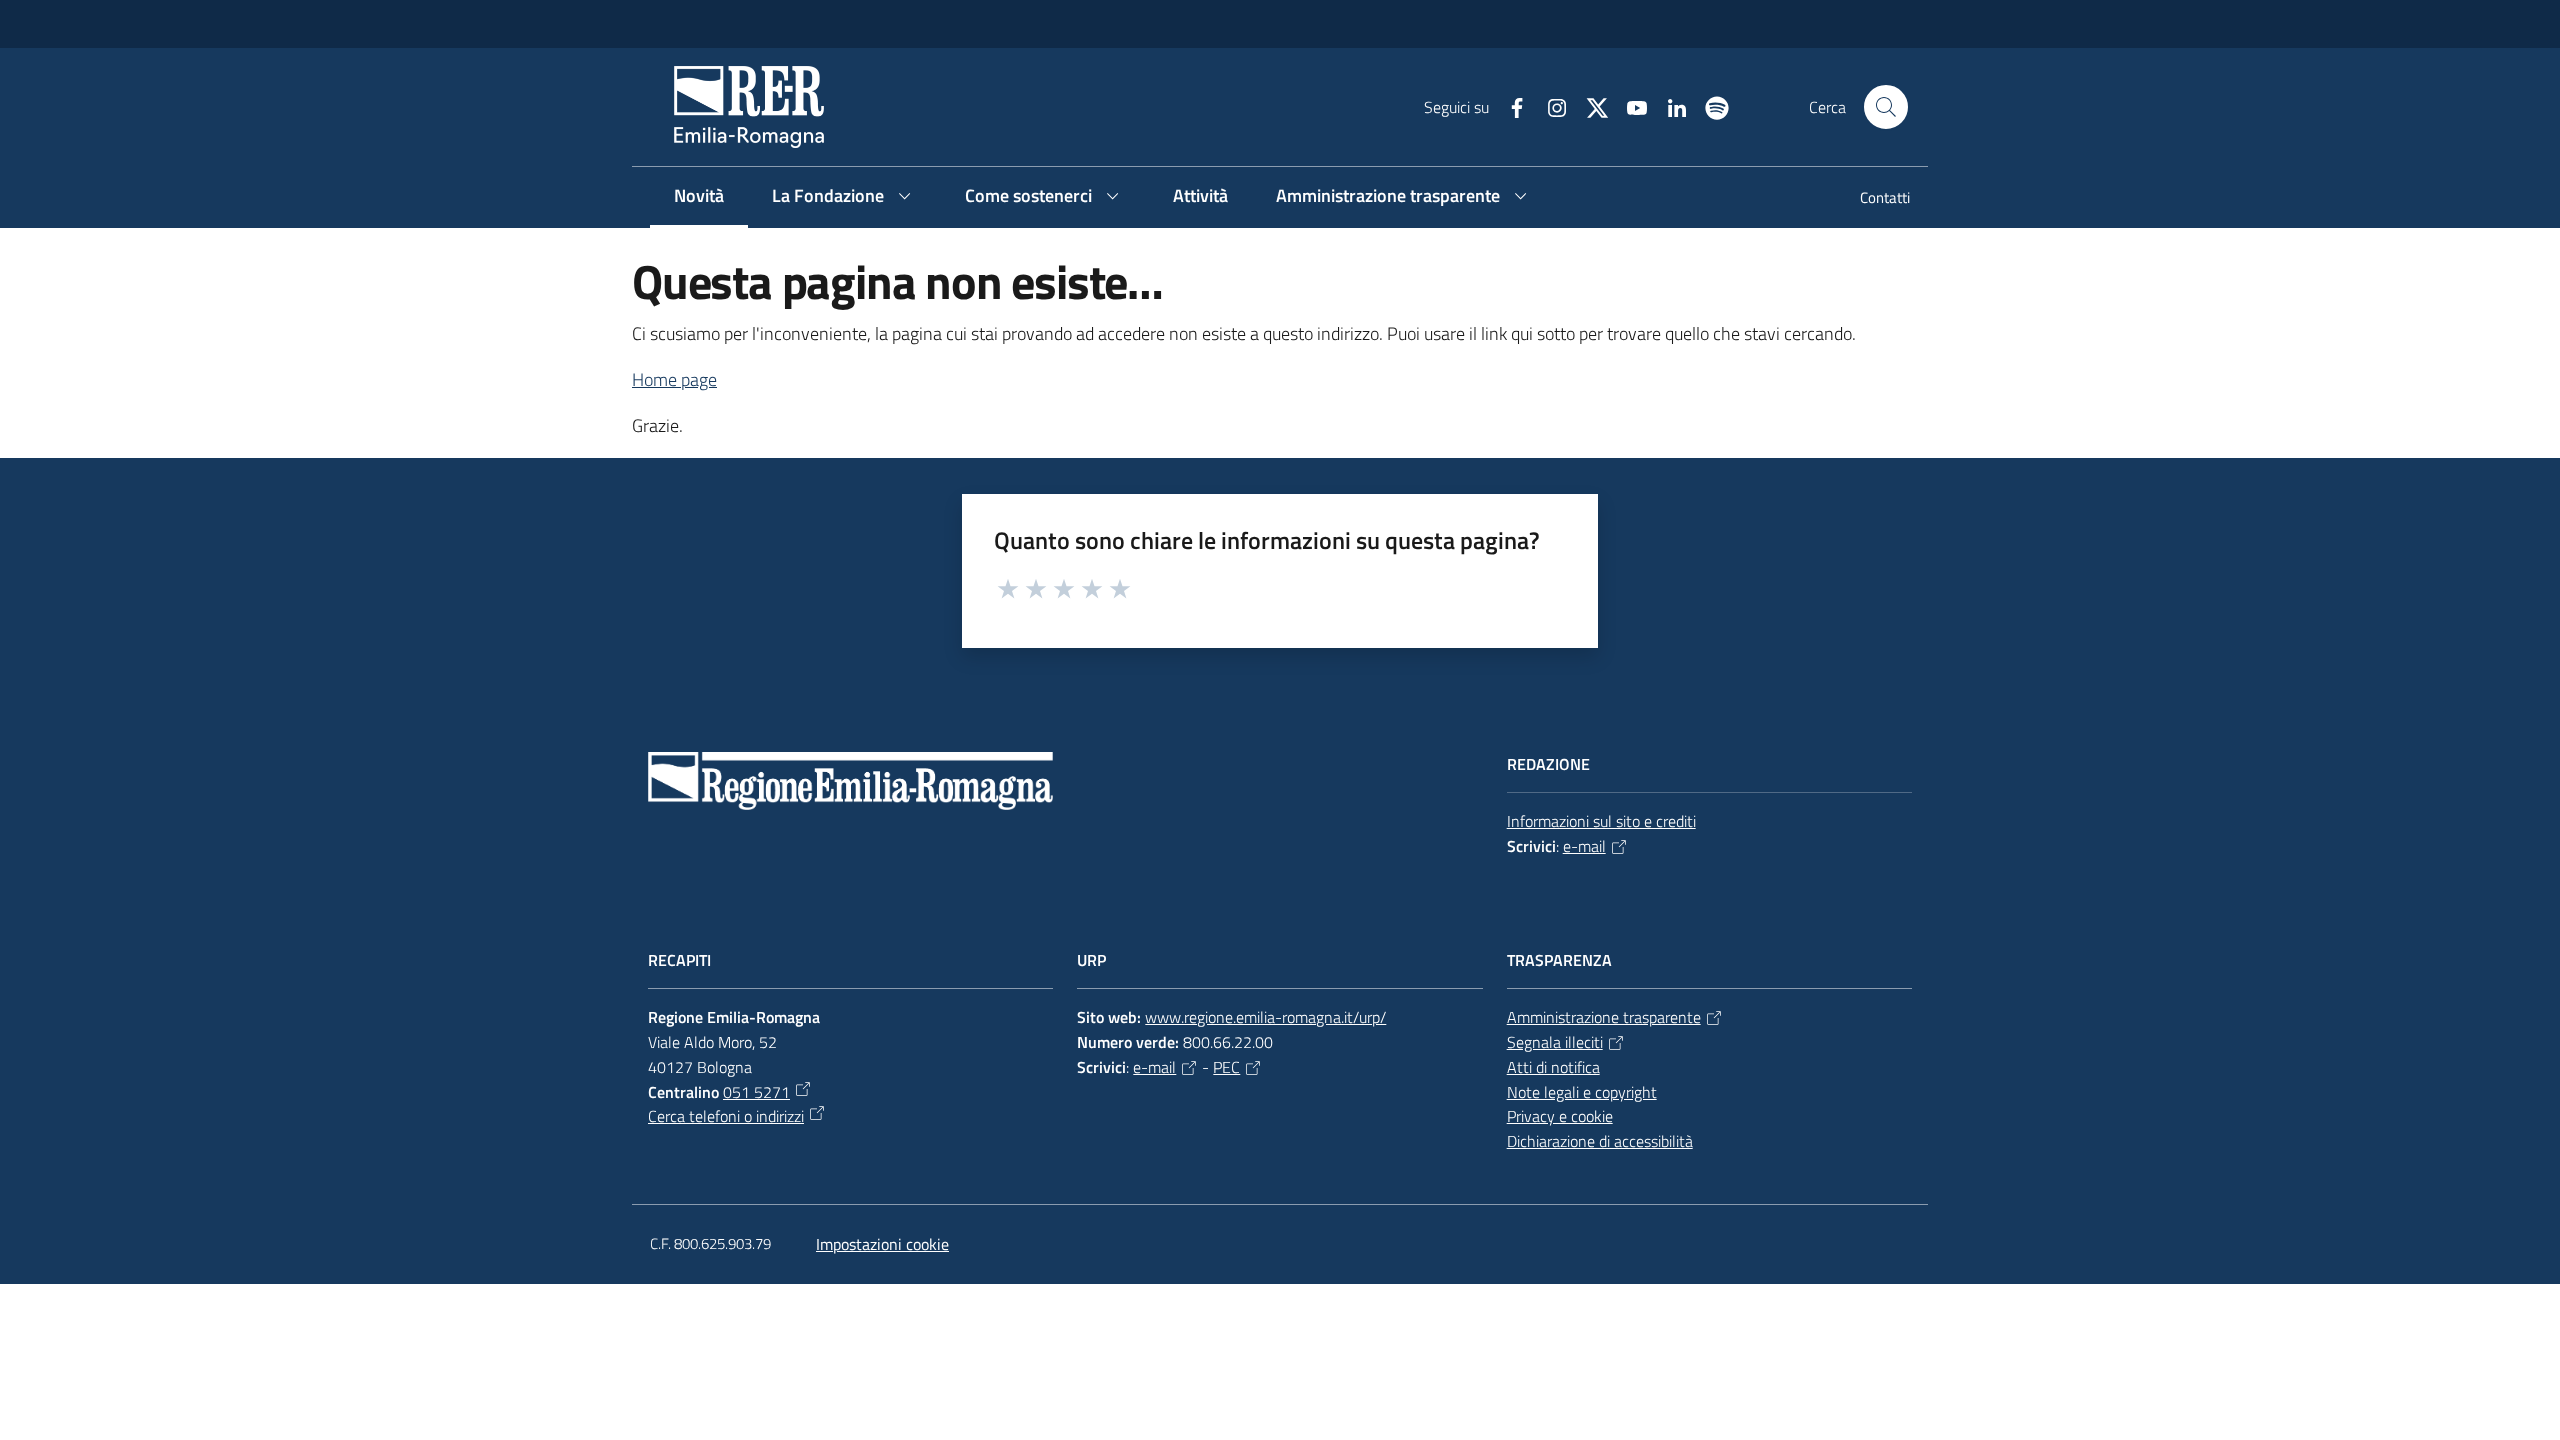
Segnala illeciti (1555, 1042)
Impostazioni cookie (882, 1244)
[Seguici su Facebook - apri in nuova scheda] (1509, 106)
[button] (1886, 107)
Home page (674, 379)
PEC (1226, 1067)
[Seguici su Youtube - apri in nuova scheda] (1629, 106)
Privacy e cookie (1560, 1116)
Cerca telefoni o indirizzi (726, 1116)
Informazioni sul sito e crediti (1601, 821)
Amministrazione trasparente (1604, 1017)
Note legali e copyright (1582, 1092)
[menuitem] (1873, 199)
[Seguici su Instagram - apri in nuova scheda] (1549, 106)
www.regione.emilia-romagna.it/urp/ (1265, 1017)
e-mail (1584, 846)
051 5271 (756, 1092)
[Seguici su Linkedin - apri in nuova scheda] (1669, 106)
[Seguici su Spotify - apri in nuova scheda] (1709, 106)
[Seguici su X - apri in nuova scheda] (1589, 106)
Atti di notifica (1553, 1067)
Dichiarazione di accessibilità (1600, 1141)
